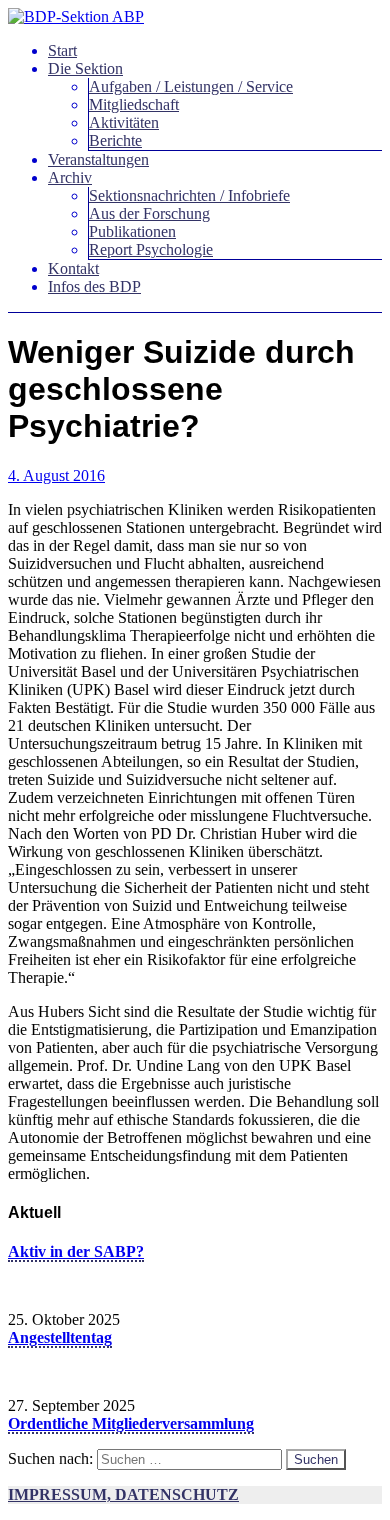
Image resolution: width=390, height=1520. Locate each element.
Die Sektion (85, 68)
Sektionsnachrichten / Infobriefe (189, 195)
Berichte (115, 140)
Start (62, 50)
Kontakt (73, 268)
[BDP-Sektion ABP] (76, 16)
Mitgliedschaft (134, 104)
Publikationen (132, 231)
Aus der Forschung (149, 213)
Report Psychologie (151, 249)
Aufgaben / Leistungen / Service (191, 86)
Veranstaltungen (98, 159)
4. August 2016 (56, 475)
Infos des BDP (94, 286)
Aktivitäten (124, 122)
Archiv (70, 177)
